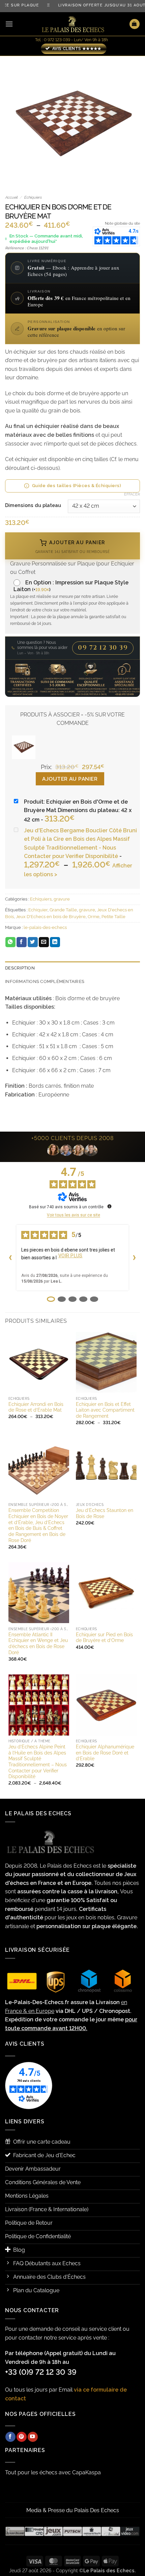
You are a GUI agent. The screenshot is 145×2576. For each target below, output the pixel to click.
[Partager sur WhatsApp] (10, 942)
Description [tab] (20, 968)
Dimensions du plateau (33, 505)
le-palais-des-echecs (45, 927)
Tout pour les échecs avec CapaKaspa (53, 2472)
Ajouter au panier (70, 779)
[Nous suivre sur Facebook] (10, 2437)
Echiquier (38, 910)
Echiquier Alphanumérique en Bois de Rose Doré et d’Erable (105, 1753)
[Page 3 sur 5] (72, 1299)
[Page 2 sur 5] (62, 1299)
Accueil (11, 197)
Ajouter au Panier (73, 547)
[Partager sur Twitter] (33, 942)
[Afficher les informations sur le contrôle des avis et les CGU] (110, 1206)
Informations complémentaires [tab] (45, 981)
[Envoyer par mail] (44, 942)
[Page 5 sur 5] (94, 1299)
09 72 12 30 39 (103, 648)
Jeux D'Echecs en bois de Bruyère (51, 917)
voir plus (70, 1256)
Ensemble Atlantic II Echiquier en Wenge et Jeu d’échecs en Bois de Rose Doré (38, 1644)
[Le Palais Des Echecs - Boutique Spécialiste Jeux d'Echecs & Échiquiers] (72, 24)
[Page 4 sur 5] (83, 1299)
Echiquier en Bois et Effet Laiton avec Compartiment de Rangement (105, 1410)
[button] (9, 24)
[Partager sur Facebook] (22, 942)
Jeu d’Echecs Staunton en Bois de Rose (105, 1513)
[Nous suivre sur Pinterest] (22, 2437)
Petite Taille (113, 917)
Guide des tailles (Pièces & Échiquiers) (77, 486)
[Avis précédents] (10, 1258)
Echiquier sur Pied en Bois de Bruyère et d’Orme (104, 1638)
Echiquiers (33, 197)
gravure (62, 899)
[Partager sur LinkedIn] (55, 942)
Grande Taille (63, 910)
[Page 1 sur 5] (51, 1299)
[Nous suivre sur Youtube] (33, 2437)
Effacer (132, 494)
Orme (94, 917)
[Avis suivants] (135, 1258)
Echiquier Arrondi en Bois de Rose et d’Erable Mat (36, 1407)
